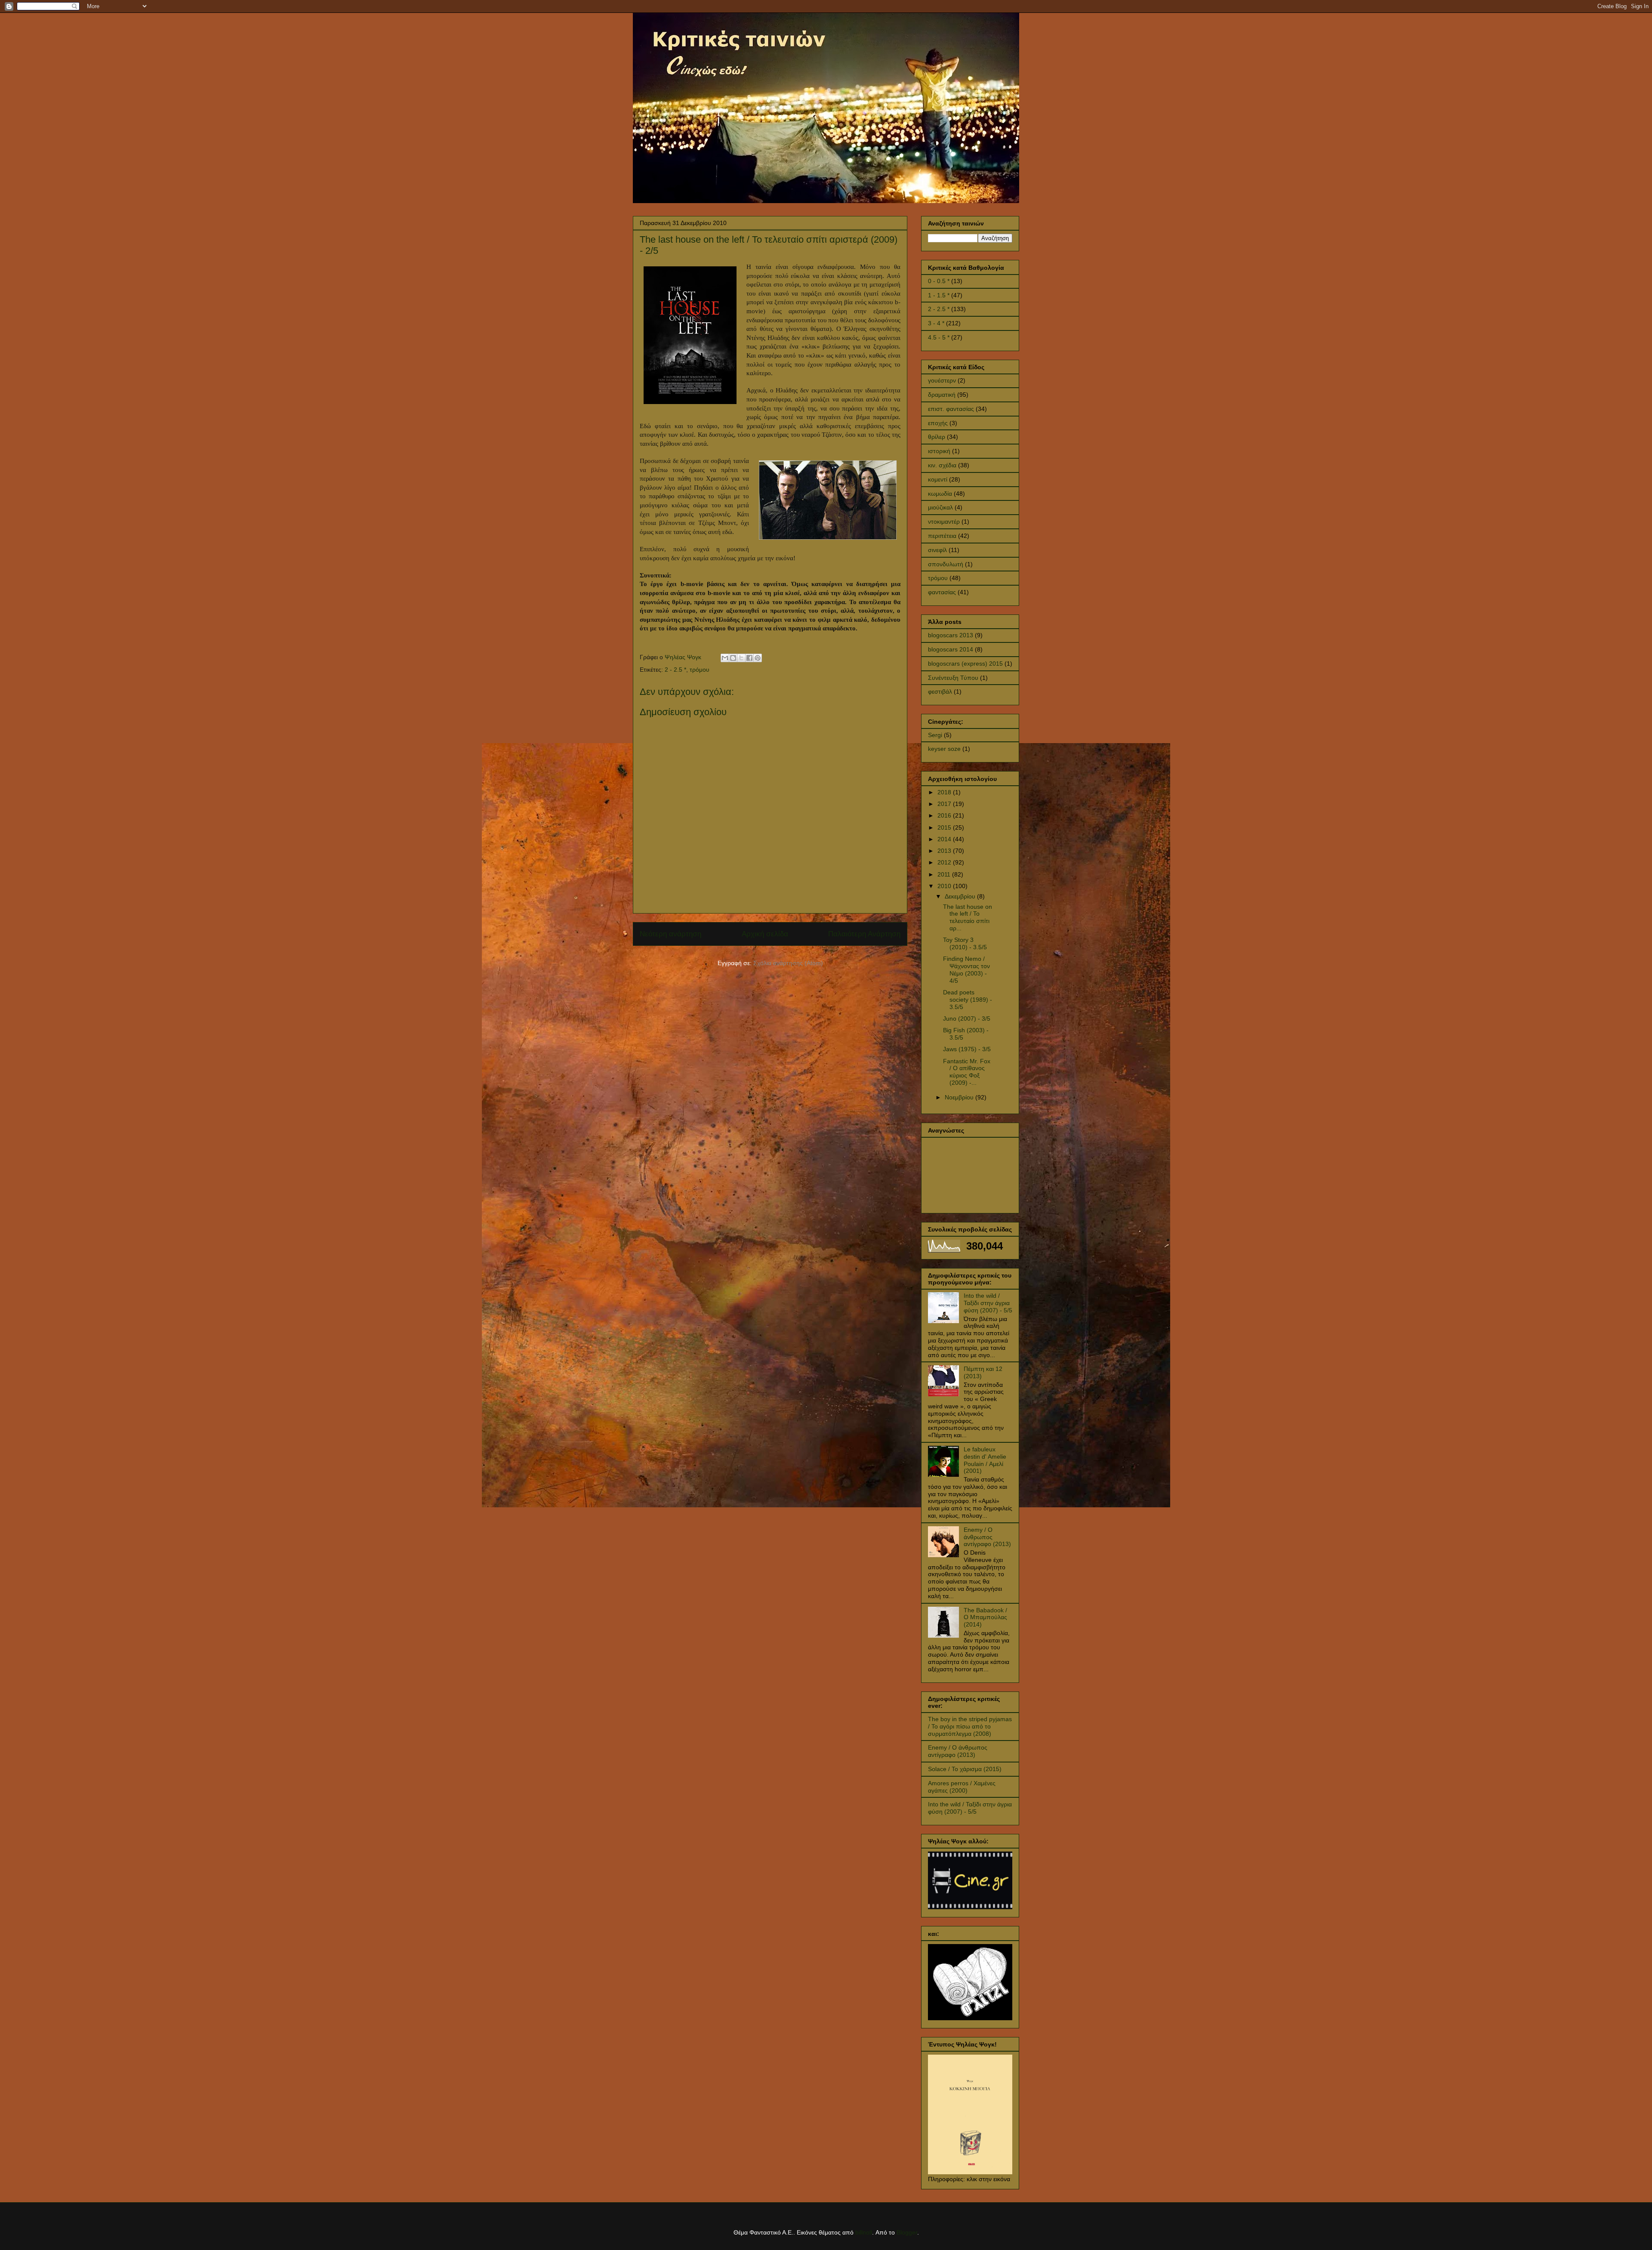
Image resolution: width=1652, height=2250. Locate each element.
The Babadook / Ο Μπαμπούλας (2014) (985, 1617)
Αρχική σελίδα (765, 934)
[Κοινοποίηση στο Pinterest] (758, 658)
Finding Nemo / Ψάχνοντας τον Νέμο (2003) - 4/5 (966, 969)
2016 (945, 815)
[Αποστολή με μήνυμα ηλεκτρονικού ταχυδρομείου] (725, 658)
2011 (945, 874)
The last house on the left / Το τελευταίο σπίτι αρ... (968, 917)
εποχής (938, 423)
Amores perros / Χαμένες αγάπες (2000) (962, 1787)
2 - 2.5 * (675, 670)
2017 (945, 804)
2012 (945, 862)
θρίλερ (937, 437)
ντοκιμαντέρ (944, 522)
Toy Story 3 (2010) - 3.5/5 (965, 943)
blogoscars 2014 (951, 649)
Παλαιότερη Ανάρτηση (864, 934)
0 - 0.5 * (939, 281)
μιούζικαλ (940, 507)
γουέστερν (942, 380)
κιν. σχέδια (942, 465)
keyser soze (944, 749)
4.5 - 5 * (939, 337)
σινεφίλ (937, 550)
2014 (945, 839)
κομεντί (938, 479)
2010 (945, 886)
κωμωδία (940, 494)
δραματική (942, 395)
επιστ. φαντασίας (951, 409)
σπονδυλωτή (946, 564)
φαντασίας (942, 592)
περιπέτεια (942, 536)
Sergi (935, 735)
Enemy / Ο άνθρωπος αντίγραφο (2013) (987, 1537)
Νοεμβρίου (960, 1097)
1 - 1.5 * (939, 295)
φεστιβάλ (940, 691)
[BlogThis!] (733, 658)
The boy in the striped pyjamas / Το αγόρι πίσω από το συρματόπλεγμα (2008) (970, 1726)
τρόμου (700, 670)
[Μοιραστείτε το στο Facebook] (749, 658)
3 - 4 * (936, 323)
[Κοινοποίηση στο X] (741, 658)
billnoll (864, 2232)
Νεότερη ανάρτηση (670, 934)
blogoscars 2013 (951, 635)
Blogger (907, 2232)
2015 (945, 827)
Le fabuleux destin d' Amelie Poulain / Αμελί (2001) (985, 1460)
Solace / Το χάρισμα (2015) (965, 1769)
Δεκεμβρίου (961, 896)
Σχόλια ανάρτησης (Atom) (788, 963)
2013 (945, 851)
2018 (945, 792)
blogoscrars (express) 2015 (965, 664)
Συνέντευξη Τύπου (953, 678)
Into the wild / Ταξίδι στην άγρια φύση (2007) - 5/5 (988, 1303)
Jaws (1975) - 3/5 (967, 1049)
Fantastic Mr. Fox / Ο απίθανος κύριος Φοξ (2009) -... (967, 1072)
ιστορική (939, 451)
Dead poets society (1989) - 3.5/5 (968, 1000)
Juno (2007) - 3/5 (967, 1019)
